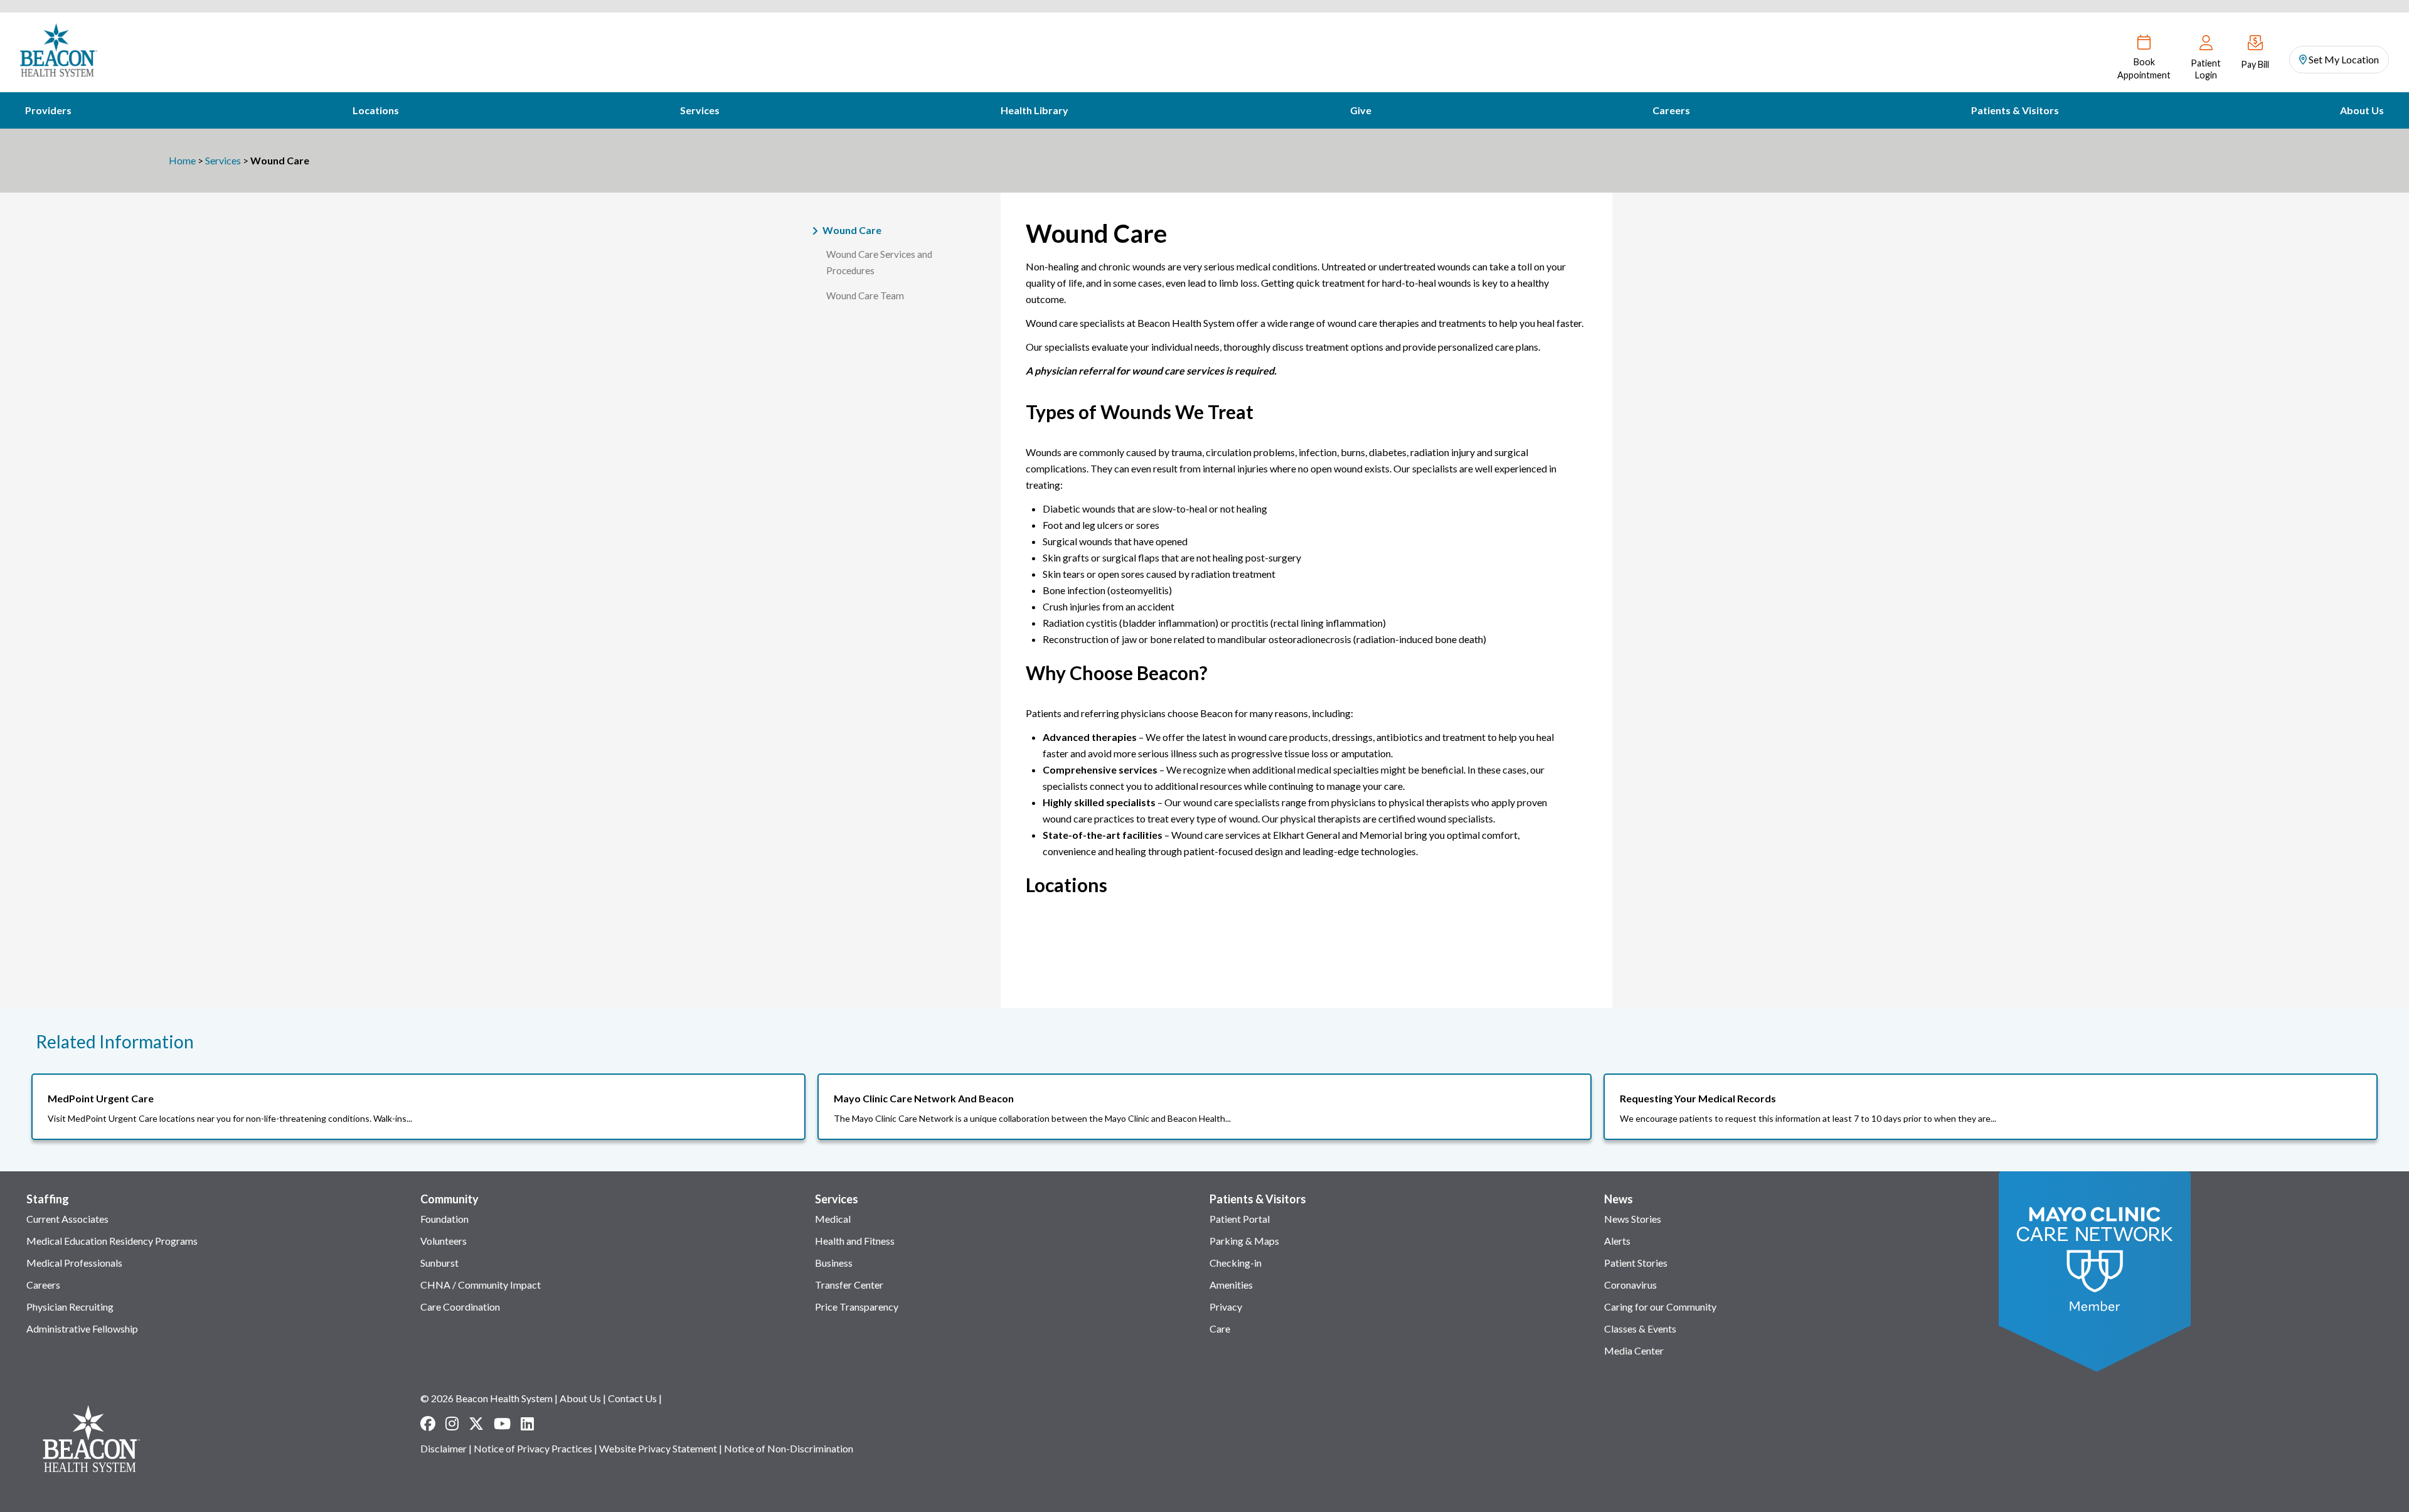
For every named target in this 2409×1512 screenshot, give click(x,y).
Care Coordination (460, 1307)
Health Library (1034, 110)
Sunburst (439, 1263)
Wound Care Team (865, 295)
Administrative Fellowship (82, 1328)
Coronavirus (1630, 1285)
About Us (2362, 110)
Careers (1671, 110)
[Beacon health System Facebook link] (428, 1424)
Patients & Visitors (2015, 110)
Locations (376, 110)
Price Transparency (857, 1307)
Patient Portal (1240, 1219)
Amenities (1231, 1285)
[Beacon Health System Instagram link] (452, 1424)
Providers (48, 110)
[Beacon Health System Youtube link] (502, 1424)
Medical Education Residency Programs (112, 1241)
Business (834, 1263)
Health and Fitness (855, 1241)
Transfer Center (849, 1285)
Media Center (1634, 1350)
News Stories (1633, 1219)
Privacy (1226, 1307)
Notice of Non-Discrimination (789, 1448)
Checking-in (1236, 1263)
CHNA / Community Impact (481, 1285)
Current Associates (67, 1219)
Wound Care (852, 230)
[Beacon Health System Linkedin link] (527, 1424)
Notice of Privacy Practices (533, 1448)
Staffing (48, 1199)
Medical (833, 1219)
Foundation (444, 1219)
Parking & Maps (1244, 1241)
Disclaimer (444, 1448)
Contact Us (632, 1398)
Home (182, 160)
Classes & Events (1640, 1328)
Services (700, 110)
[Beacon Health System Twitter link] (476, 1424)
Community (449, 1199)
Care (1220, 1328)
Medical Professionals (74, 1263)
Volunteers (444, 1241)
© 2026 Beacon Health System (487, 1398)
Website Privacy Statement (658, 1448)
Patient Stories (1636, 1263)
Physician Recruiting (70, 1307)
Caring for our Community (1660, 1307)
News (1619, 1199)
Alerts (1617, 1241)
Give (1361, 110)
